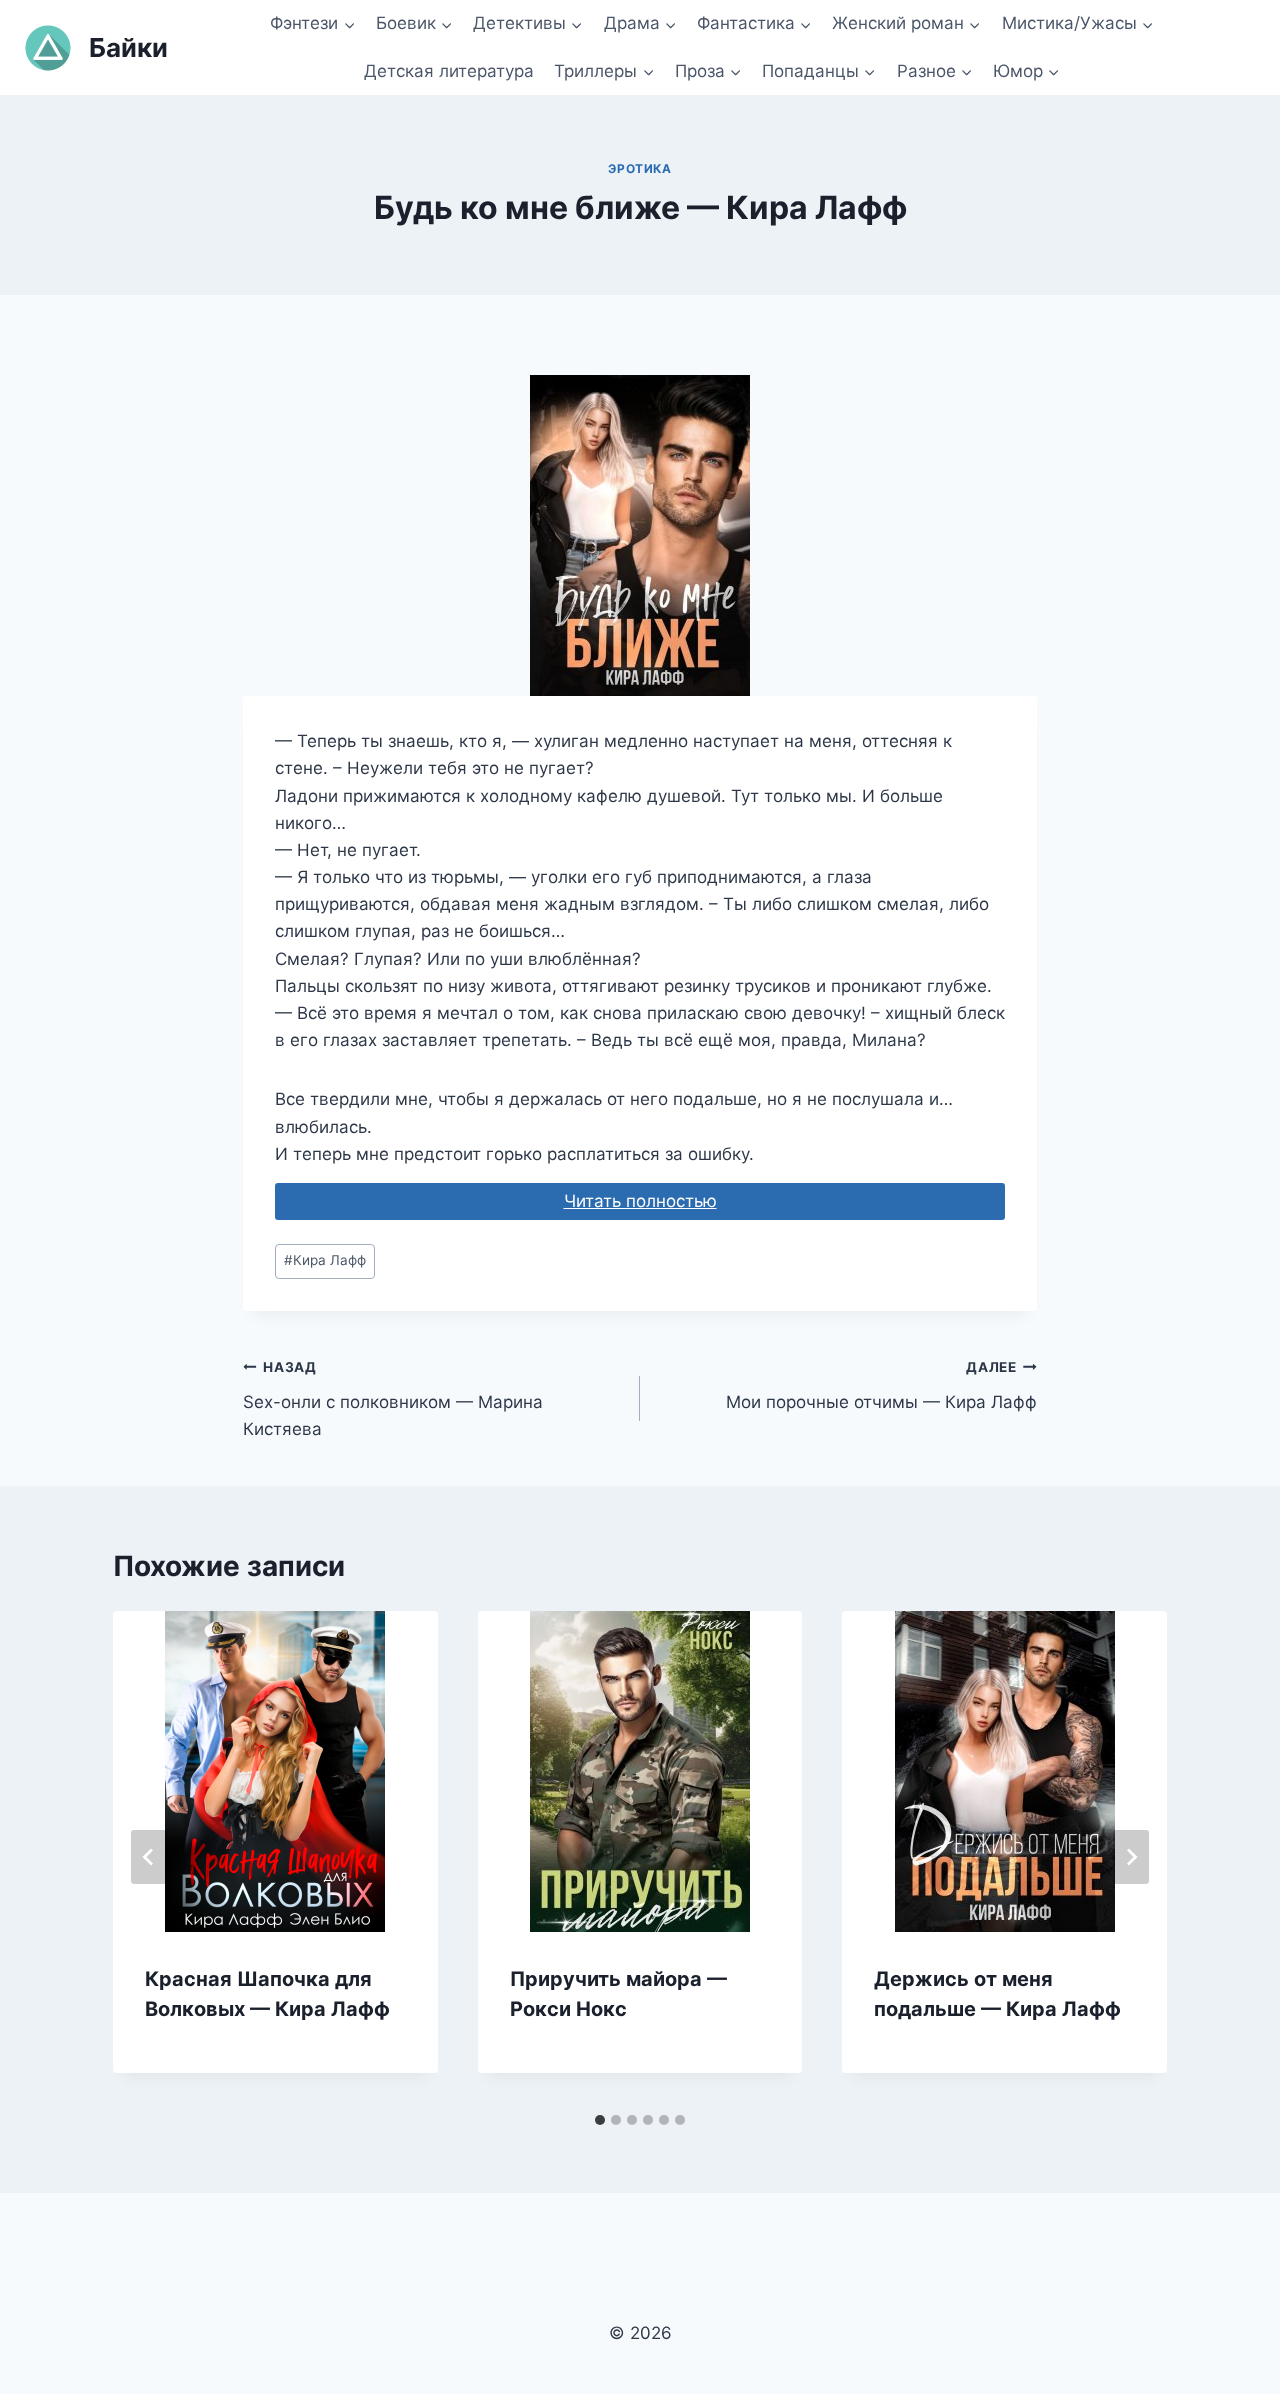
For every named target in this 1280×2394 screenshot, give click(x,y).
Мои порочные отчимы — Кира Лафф (881, 1385)
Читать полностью (640, 1201)
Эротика (639, 168)
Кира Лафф (325, 1260)
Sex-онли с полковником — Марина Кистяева (393, 1399)
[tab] (600, 2120)
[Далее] (1131, 1857)
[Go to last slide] (149, 1857)
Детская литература (449, 71)
